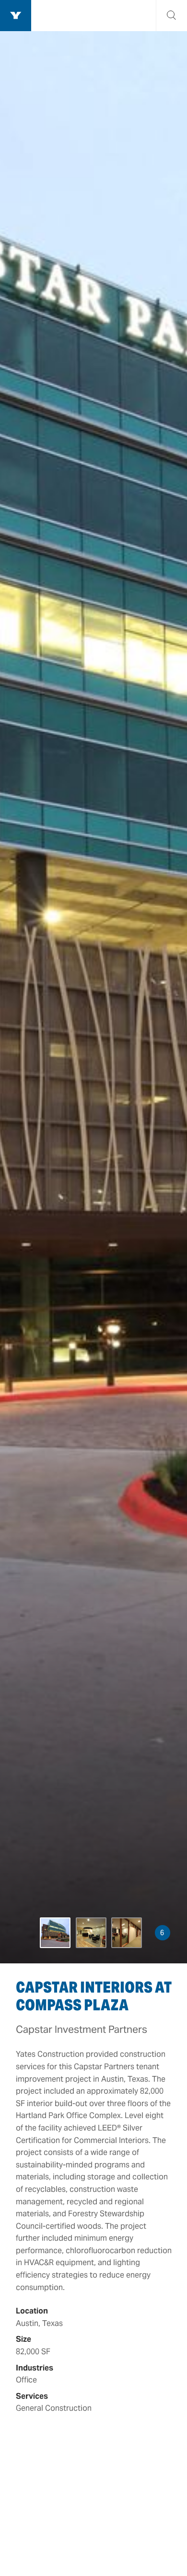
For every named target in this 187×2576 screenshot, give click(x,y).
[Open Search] (171, 16)
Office (26, 2380)
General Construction (54, 2408)
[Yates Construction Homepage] (16, 16)
